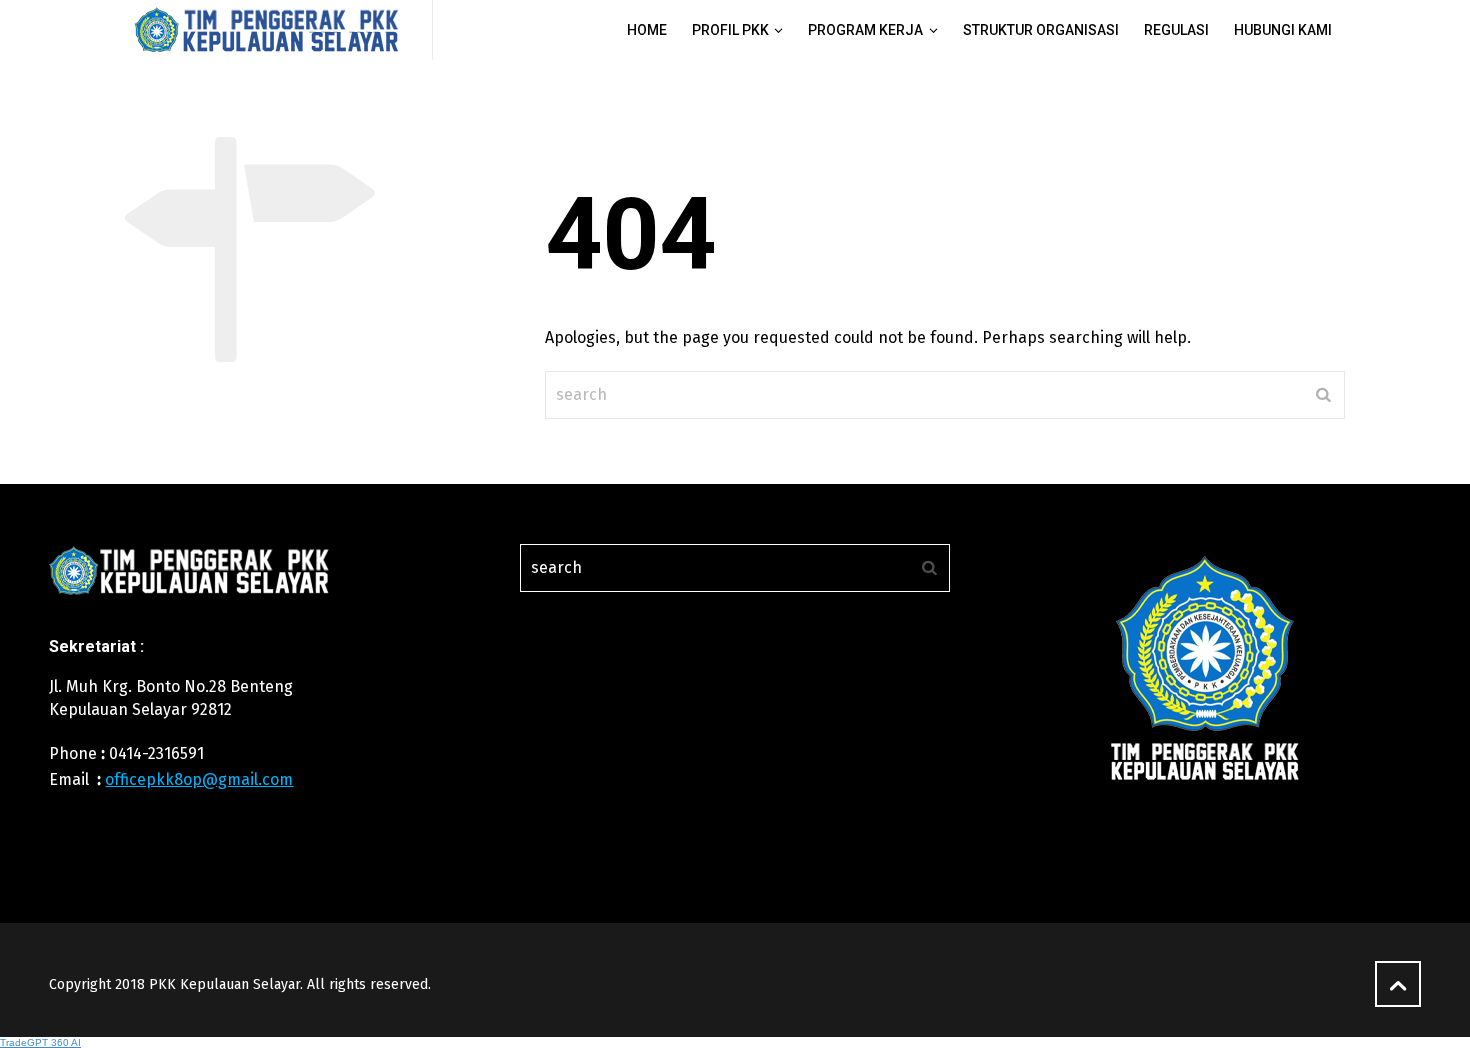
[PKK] (266, 30)
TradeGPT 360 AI (40, 1042)
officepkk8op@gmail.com (199, 779)
